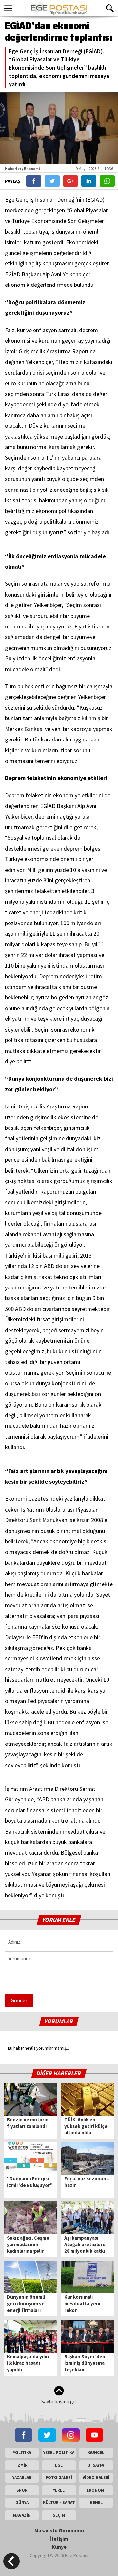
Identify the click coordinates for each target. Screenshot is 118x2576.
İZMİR (22, 2465)
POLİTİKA (22, 2453)
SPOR (22, 2490)
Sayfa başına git (59, 2401)
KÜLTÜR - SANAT (59, 2503)
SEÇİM (59, 2515)
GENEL (96, 2503)
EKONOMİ (96, 2490)
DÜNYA (22, 2503)
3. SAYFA (96, 2465)
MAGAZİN (22, 2515)
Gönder (19, 2000)
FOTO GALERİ (59, 2478)
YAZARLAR (22, 2478)
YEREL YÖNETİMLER (59, 2491)
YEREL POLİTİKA (59, 2453)
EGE (59, 2465)
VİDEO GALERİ (96, 2478)
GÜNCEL (96, 2453)
